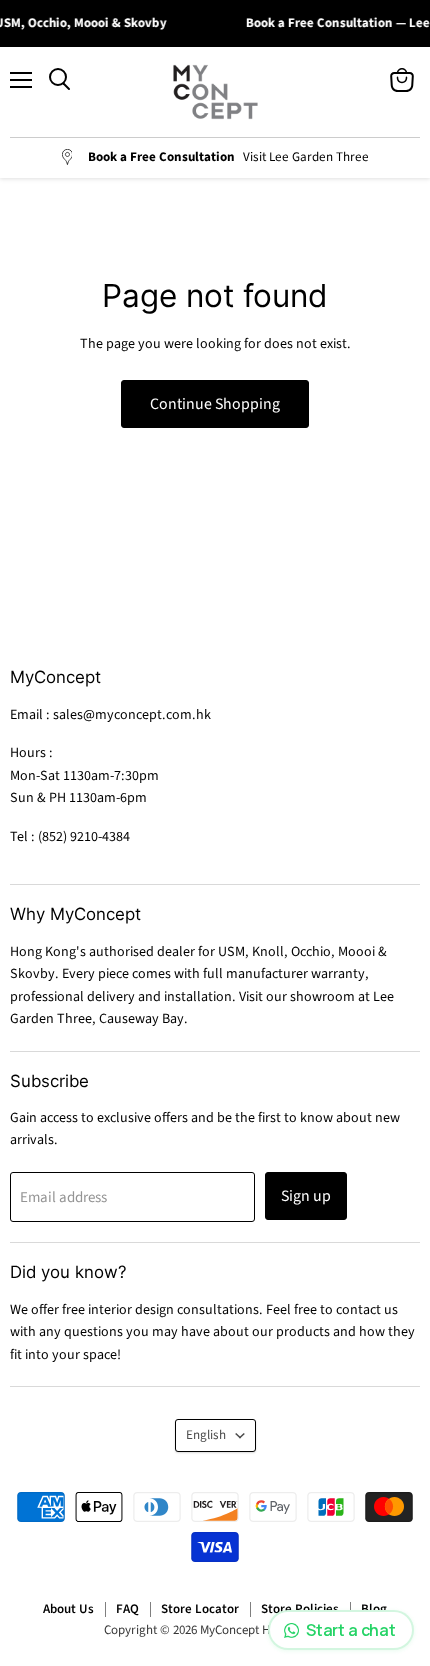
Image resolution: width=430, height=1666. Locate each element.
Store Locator (200, 1609)
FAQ (127, 1609)
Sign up (306, 1196)
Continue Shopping (215, 404)
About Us (68, 1609)
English (206, 1435)
